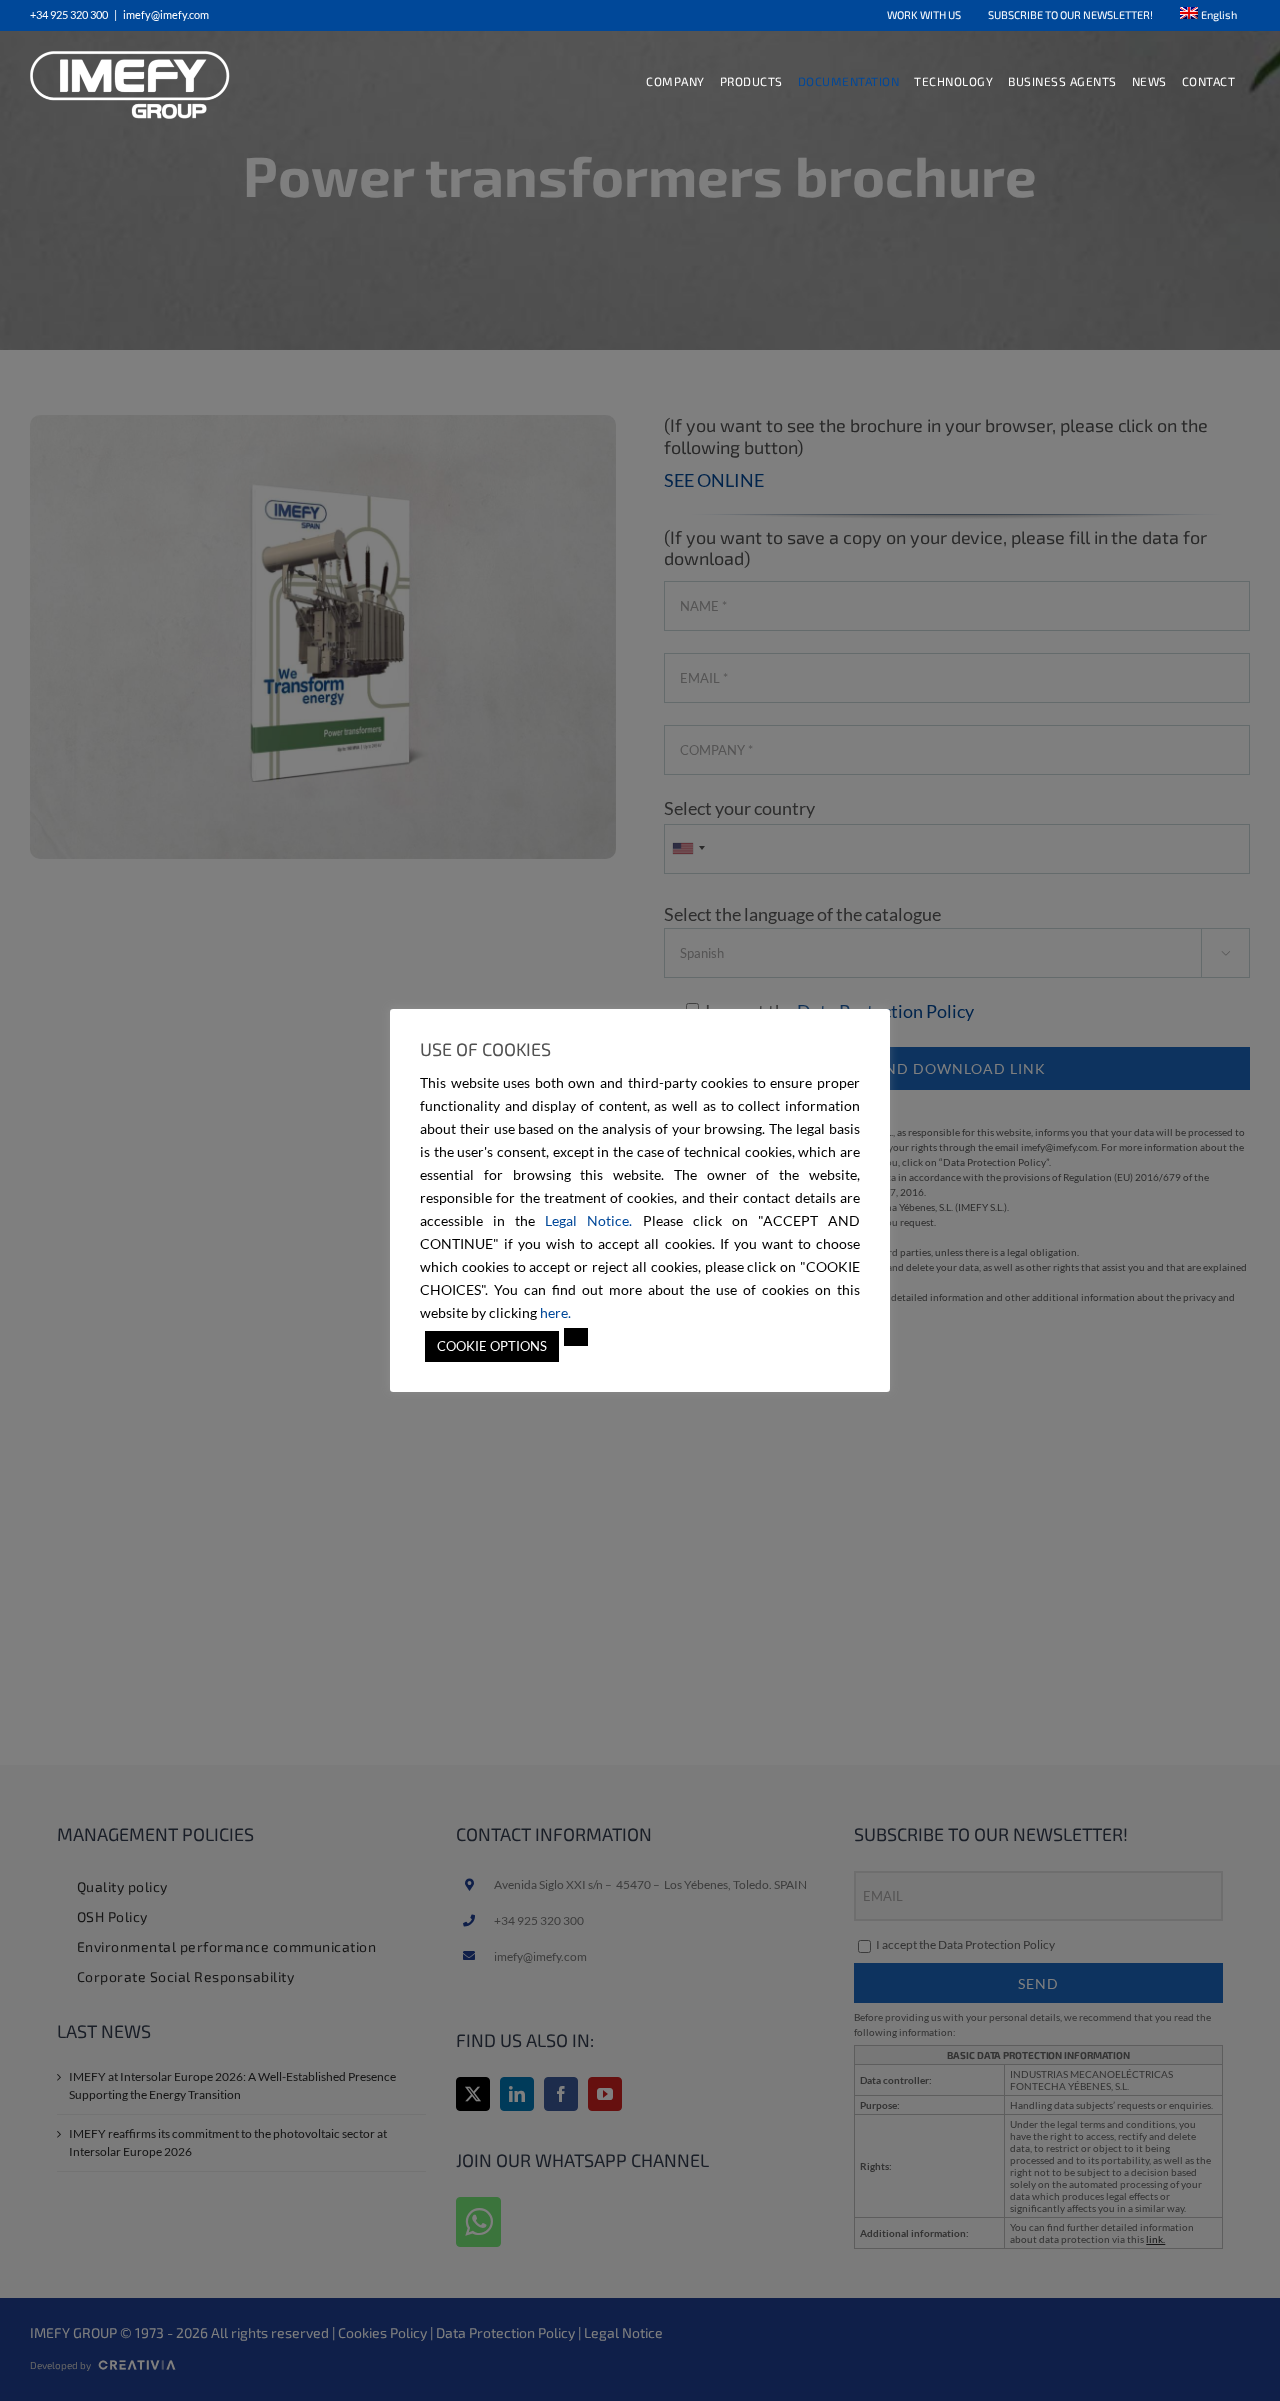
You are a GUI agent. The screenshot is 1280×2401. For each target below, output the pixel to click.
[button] (576, 1337)
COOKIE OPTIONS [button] (492, 1346)
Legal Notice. (588, 1220)
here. (555, 1312)
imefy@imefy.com (166, 14)
